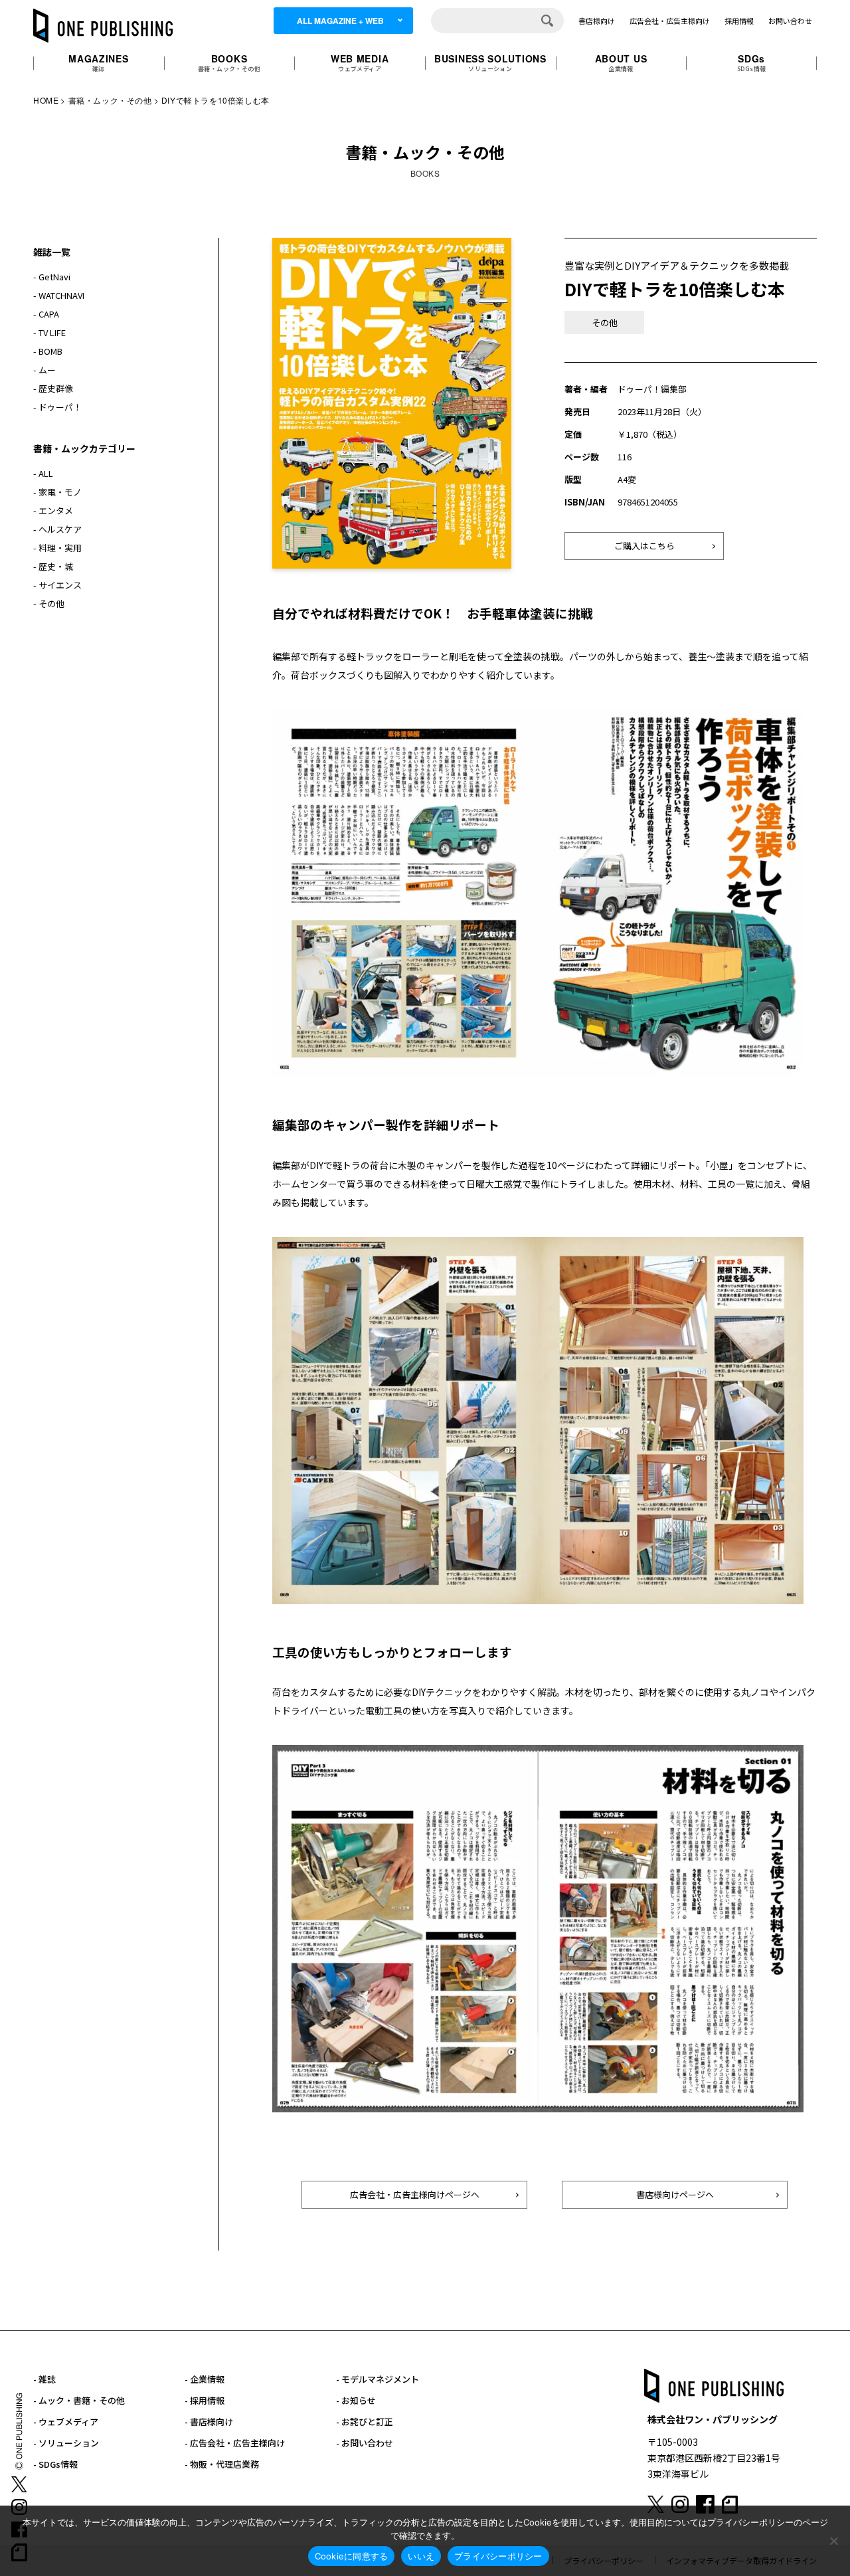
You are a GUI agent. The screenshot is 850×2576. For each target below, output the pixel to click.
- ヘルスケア (57, 529)
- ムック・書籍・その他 (79, 2400)
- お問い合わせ (365, 2443)
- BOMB (48, 351)
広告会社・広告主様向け (670, 21)
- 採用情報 (205, 2400)
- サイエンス (57, 585)
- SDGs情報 (55, 2464)
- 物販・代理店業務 (222, 2464)
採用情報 (739, 21)
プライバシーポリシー (498, 2556)
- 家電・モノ (57, 492)
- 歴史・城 (53, 566)
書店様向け (597, 21)
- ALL (43, 473)
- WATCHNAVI (59, 295)
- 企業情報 (205, 2379)
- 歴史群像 (53, 388)
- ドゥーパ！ (57, 407)
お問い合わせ (790, 21)
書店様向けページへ (675, 2194)
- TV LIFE (49, 332)
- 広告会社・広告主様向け (235, 2443)
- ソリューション (66, 2443)
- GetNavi (52, 277)
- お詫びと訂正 (365, 2422)
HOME (46, 100)
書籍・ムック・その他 (110, 100)
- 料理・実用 (57, 548)
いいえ (421, 2556)
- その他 (49, 603)
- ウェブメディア (66, 2422)
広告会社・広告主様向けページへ (415, 2194)
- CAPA (46, 314)
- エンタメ (53, 510)
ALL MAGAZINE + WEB (340, 21)
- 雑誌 (44, 2379)
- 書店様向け (209, 2422)
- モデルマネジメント (378, 2379)
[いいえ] (833, 2541)
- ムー (44, 370)
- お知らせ (356, 2400)
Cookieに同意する (352, 2556)
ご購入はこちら (644, 546)
